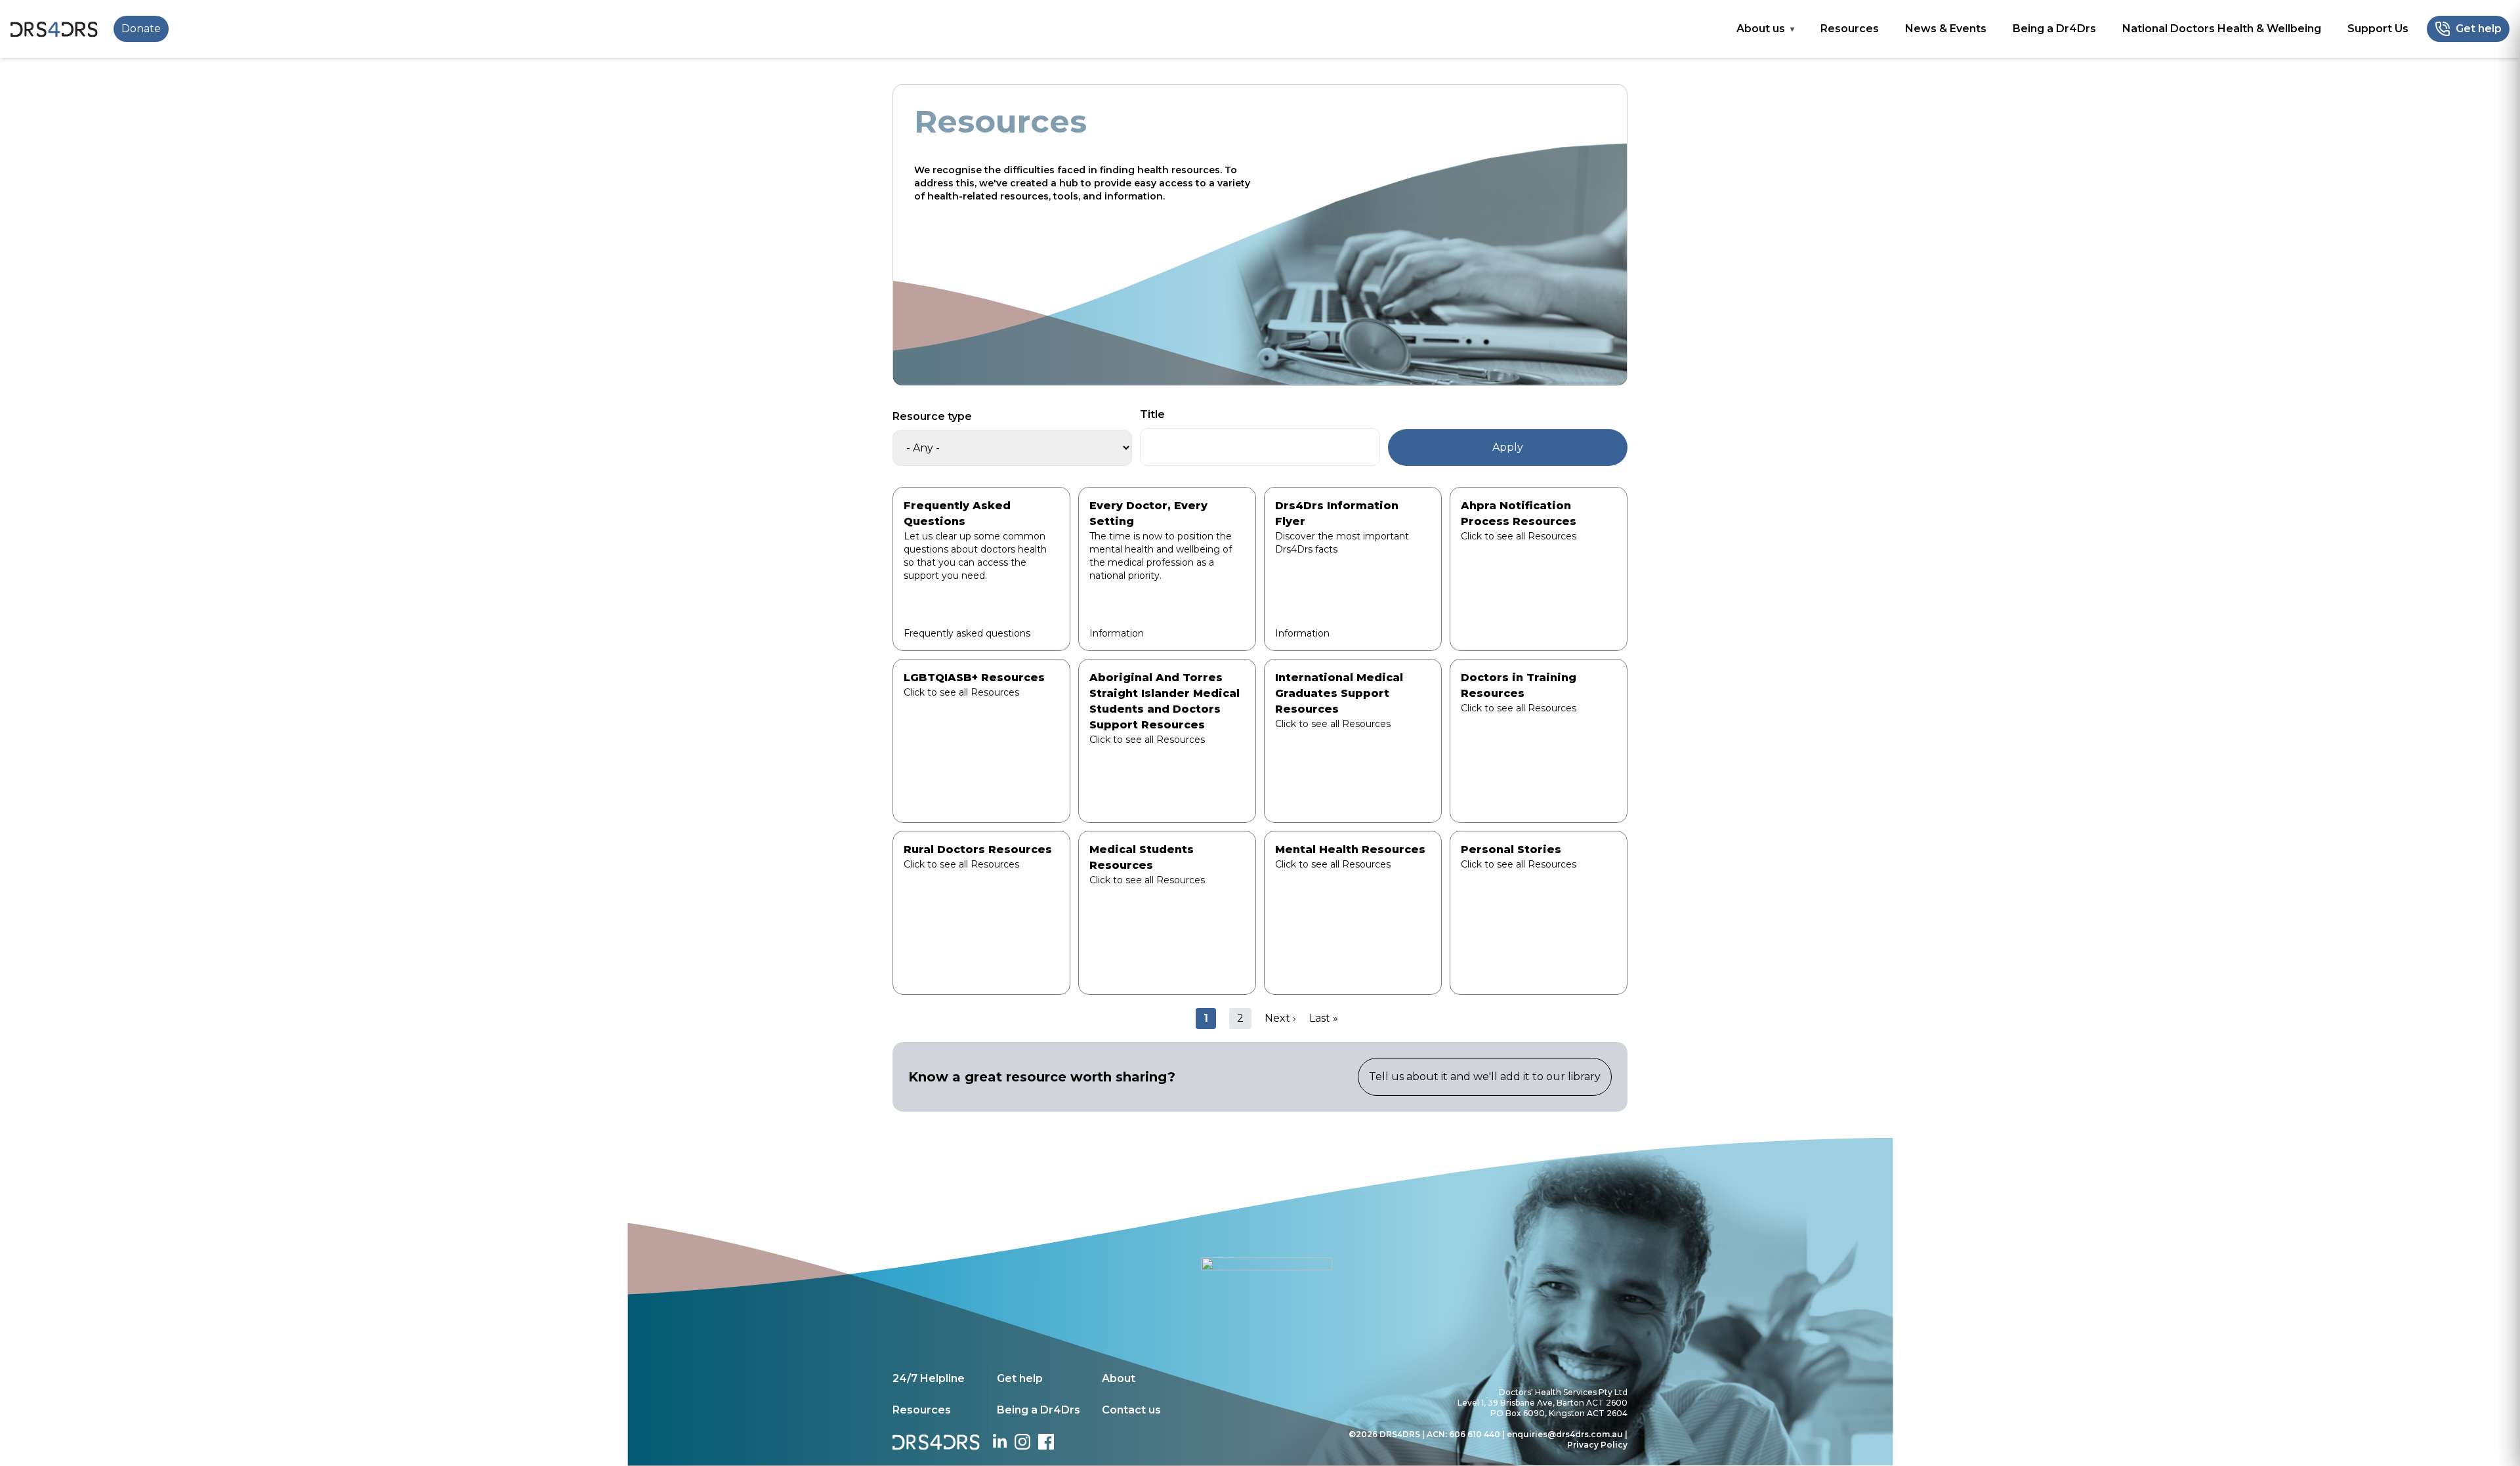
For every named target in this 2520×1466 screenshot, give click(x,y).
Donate (141, 29)
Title (1152, 414)
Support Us (2378, 29)
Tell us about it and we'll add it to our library (1485, 1077)
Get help (1020, 1378)
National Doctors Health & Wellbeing (2222, 29)
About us (1761, 29)
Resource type (932, 416)
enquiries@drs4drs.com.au (1565, 1434)
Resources (1850, 29)
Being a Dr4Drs (2054, 29)
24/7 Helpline (929, 1378)
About (1119, 1378)
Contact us (1131, 1410)
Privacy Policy (1597, 1445)
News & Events (1946, 29)
